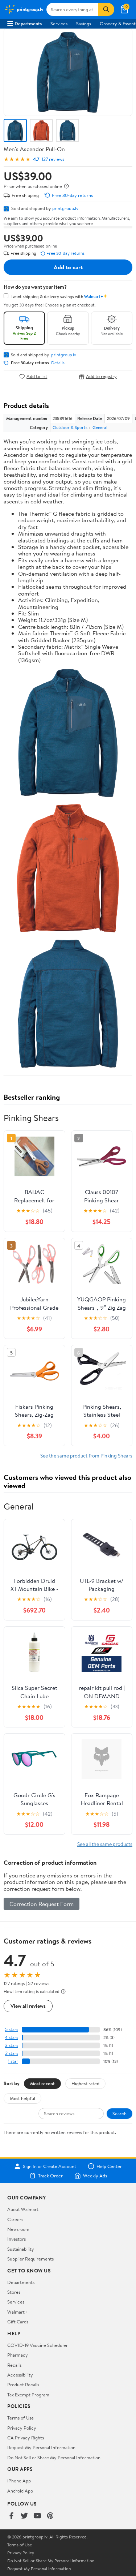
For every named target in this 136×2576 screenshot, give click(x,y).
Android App (20, 2491)
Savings (84, 23)
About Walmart (23, 2209)
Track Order (50, 2176)
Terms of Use (20, 2418)
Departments (28, 23)
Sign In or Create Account (50, 2166)
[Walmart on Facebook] (11, 2516)
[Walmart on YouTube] (37, 2516)
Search (119, 2113)
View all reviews (28, 2006)
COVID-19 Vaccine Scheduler (38, 2345)
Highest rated (85, 2083)
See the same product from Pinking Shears (86, 1456)
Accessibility (20, 2375)
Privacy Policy (22, 2428)
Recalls (14, 2365)
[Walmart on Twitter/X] (24, 2516)
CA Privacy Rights (26, 2438)
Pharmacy (18, 2355)
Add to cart (68, 267)
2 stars (12, 2053)
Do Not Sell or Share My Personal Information (54, 2457)
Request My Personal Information (41, 2447)
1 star (13, 2061)
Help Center (109, 2166)
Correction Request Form (42, 1904)
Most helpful (22, 2098)
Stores (14, 2292)
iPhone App (19, 2481)
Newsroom (18, 2229)
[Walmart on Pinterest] (50, 2516)
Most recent (42, 2083)
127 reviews (53, 159)
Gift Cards (18, 2322)
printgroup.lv (65, 208)
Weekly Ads (95, 2176)
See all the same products (105, 1844)
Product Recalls (23, 2384)
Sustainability (21, 2249)
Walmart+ (17, 2312)
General (100, 427)
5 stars (12, 2029)
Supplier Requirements (30, 2259)
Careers (15, 2219)
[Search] (106, 9)
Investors (17, 2239)
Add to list (37, 376)
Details (58, 363)
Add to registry (101, 376)
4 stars (11, 2037)
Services (59, 23)
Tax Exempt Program (28, 2395)
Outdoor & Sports (70, 427)
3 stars (12, 2045)
